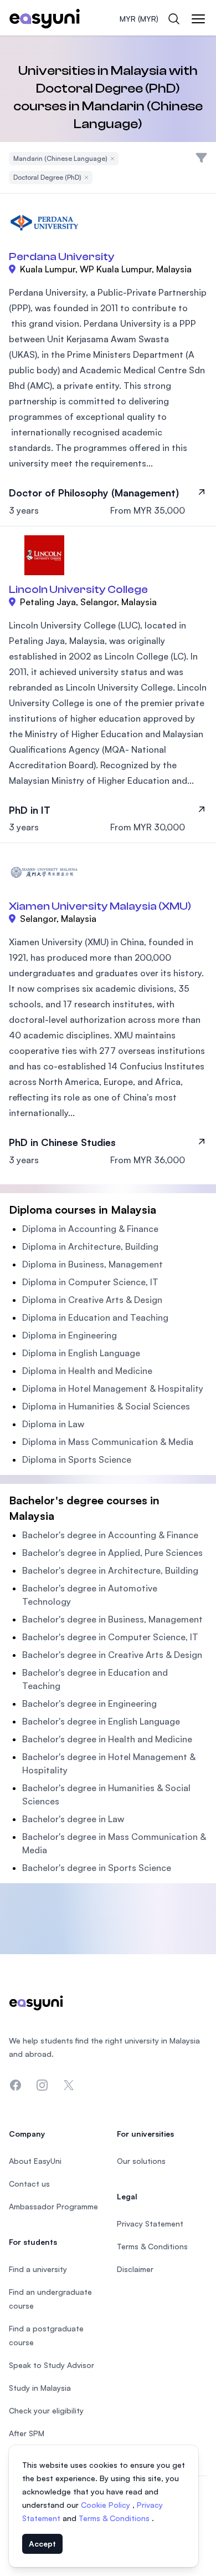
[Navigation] (198, 19)
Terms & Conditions (115, 2518)
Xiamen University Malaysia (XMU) (100, 906)
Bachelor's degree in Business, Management (112, 1619)
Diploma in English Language (81, 1353)
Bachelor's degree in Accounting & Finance (110, 1535)
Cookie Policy (107, 2505)
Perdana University (62, 257)
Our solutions (141, 2161)
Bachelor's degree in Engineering (89, 1703)
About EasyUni (35, 2161)
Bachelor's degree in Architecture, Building (110, 1570)
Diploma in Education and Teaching (95, 1317)
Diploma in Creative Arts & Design (92, 1300)
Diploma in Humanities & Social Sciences (106, 1406)
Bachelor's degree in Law (73, 1819)
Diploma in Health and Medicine (87, 1371)
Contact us (29, 2184)
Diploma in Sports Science (77, 1459)
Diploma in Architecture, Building (90, 1246)
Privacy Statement (150, 2223)
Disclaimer (135, 2269)
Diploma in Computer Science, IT (90, 1282)
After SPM (27, 2433)
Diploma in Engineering (70, 1335)
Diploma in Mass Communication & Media (108, 1442)
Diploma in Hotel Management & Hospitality (113, 1388)
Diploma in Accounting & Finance (90, 1229)
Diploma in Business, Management (92, 1264)
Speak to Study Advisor (52, 2365)
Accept (42, 2544)
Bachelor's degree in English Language (101, 1721)
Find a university (38, 2269)
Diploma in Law (53, 1424)
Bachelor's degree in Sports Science (97, 1868)
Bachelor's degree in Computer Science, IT (110, 1637)
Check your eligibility (46, 2410)
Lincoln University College (78, 589)
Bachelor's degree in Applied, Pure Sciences (112, 1553)
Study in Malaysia (40, 2388)
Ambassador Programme (53, 2206)
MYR (139, 19)
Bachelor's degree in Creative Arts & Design (112, 1655)
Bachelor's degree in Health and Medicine (107, 1739)
